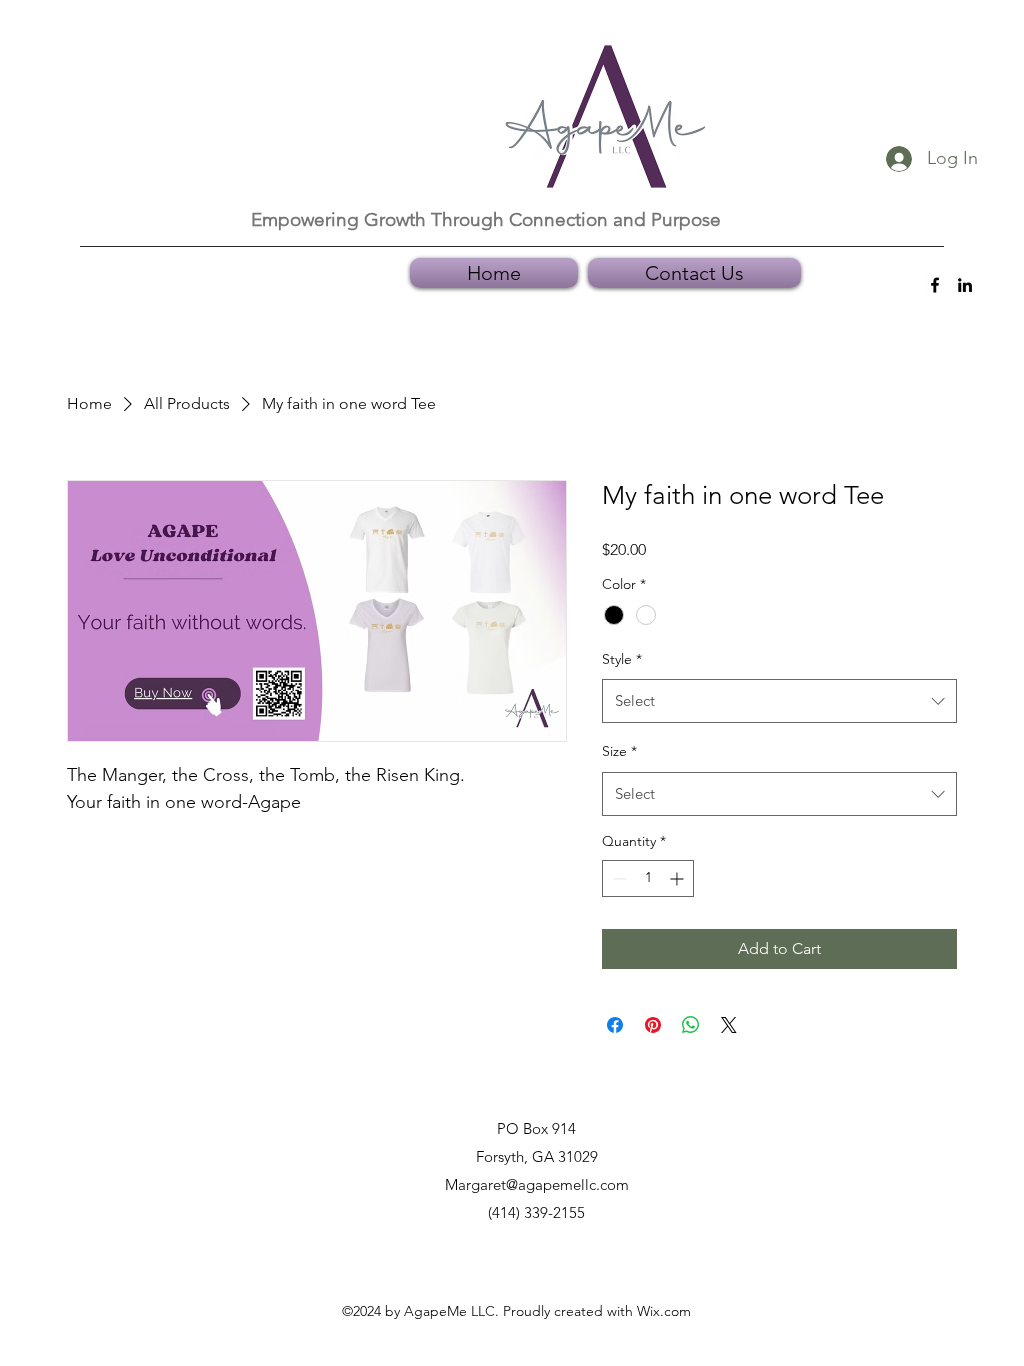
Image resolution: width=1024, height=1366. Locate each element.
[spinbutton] (648, 878)
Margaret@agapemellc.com (537, 1184)
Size (619, 751)
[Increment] (678, 878)
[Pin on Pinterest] (653, 1025)
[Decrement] (617, 878)
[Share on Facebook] (615, 1025)
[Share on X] (729, 1025)
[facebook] (935, 285)
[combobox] (779, 701)
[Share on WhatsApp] (691, 1025)
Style (622, 659)
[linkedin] (965, 285)
